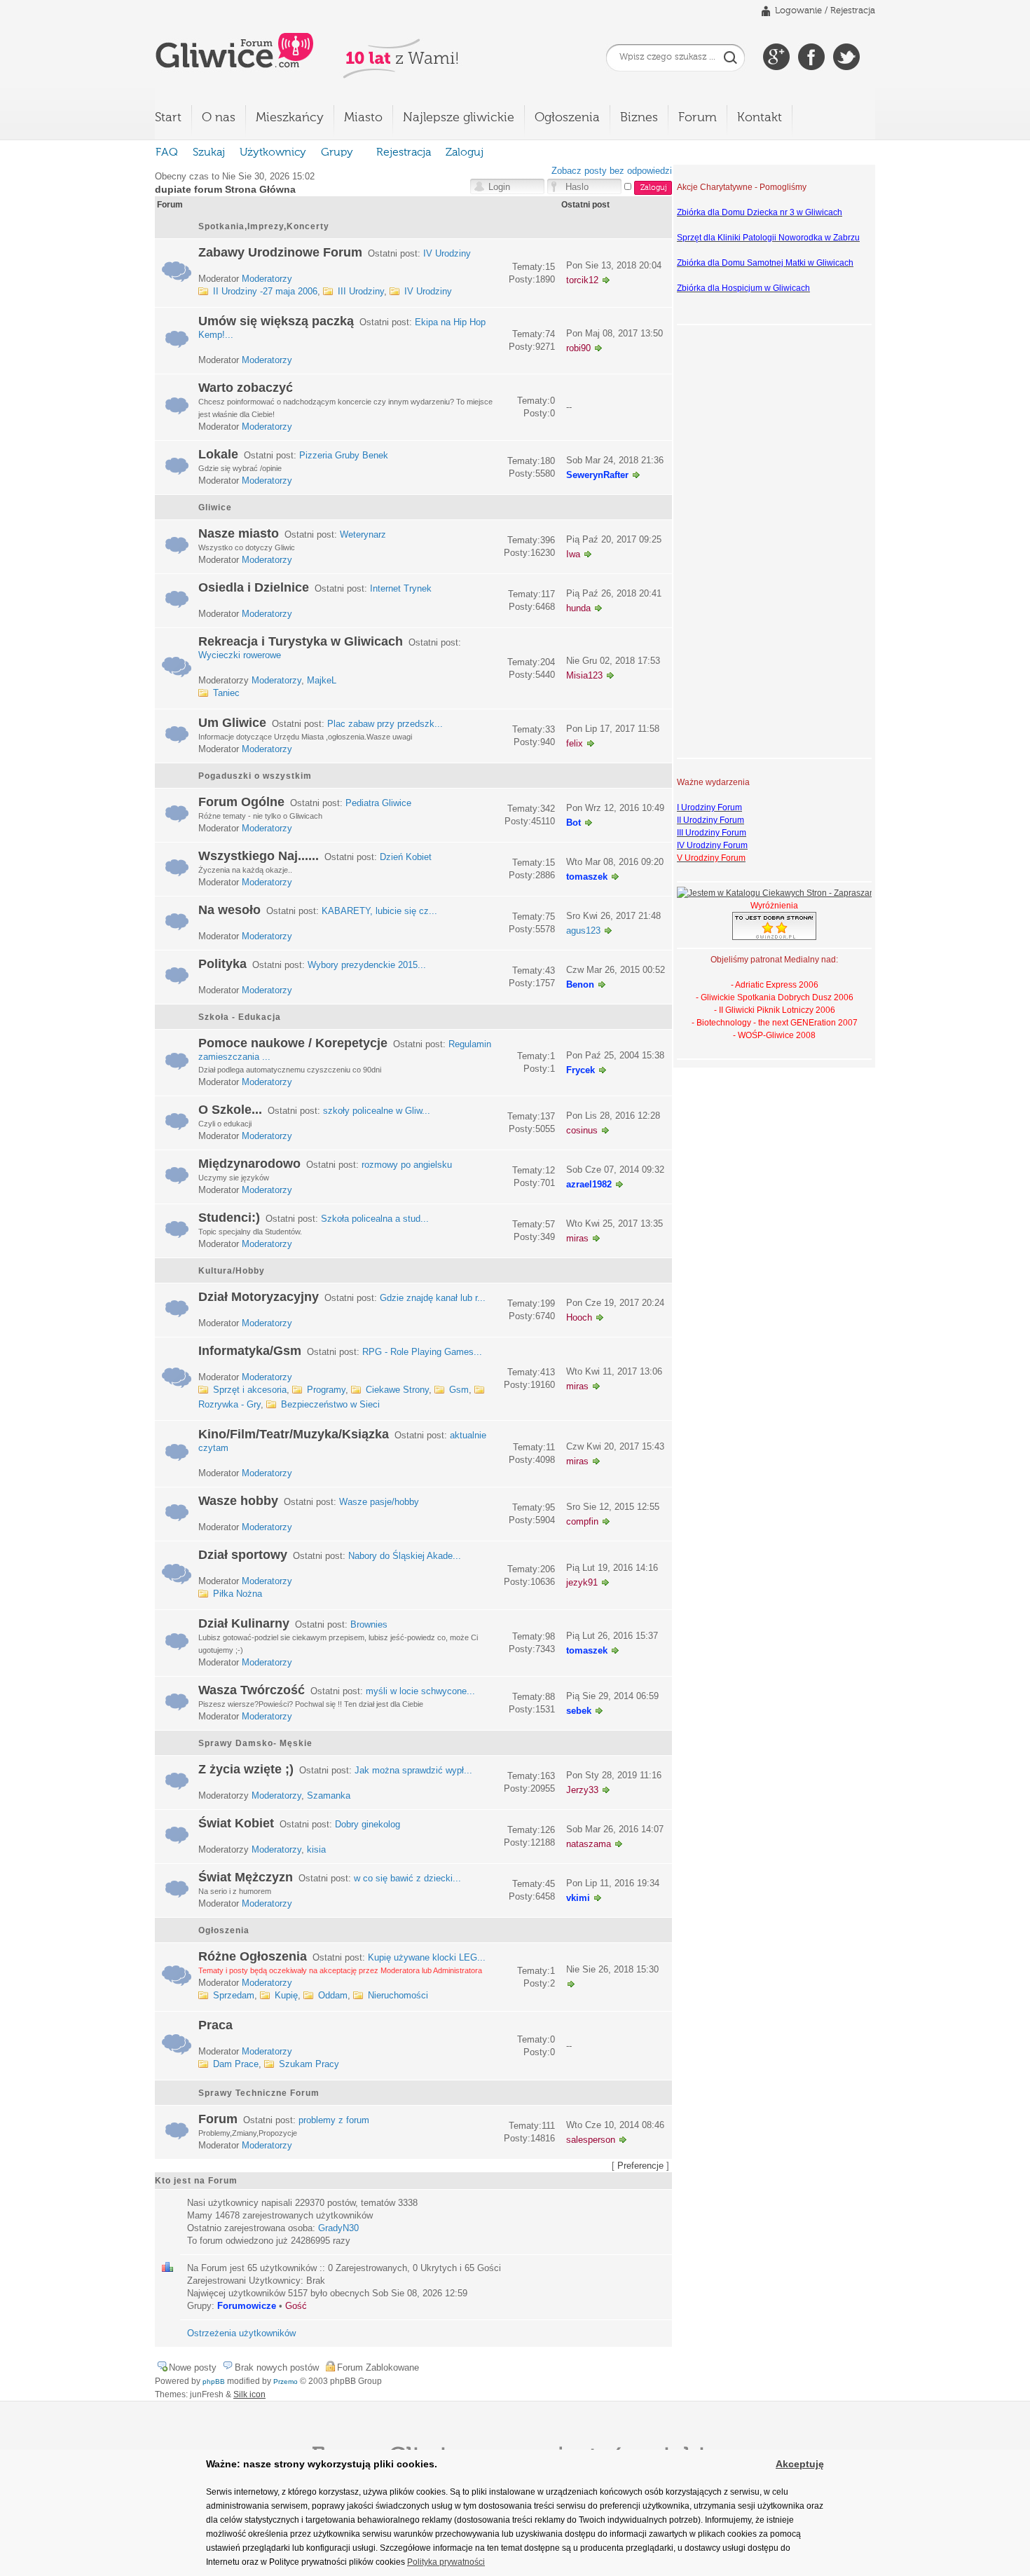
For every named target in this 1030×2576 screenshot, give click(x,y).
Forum (698, 118)
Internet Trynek (401, 588)
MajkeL (322, 680)
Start (168, 118)
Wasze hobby (238, 1501)
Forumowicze (247, 2306)
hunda (578, 608)
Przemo (286, 2381)
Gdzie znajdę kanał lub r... (433, 1298)
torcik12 (582, 280)
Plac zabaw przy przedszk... (385, 724)
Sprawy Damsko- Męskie (255, 1743)
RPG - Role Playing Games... (422, 1352)
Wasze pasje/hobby (379, 1502)
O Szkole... (230, 1110)
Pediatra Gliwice (378, 803)
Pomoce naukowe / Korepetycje (293, 1043)
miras (577, 1238)
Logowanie (798, 11)
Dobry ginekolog (368, 1824)
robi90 (578, 348)
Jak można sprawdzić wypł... (413, 1770)
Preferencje (640, 2166)
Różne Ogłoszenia (253, 1956)
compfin (582, 1521)
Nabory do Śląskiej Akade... (405, 1556)
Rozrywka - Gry (229, 1404)
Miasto (363, 118)
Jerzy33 (582, 1790)
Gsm (459, 1390)
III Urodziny (361, 291)
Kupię (286, 1995)
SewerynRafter (597, 475)
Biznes (639, 118)
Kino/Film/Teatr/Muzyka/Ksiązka (294, 1434)
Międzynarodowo (249, 1164)
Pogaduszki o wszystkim (255, 776)
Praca (215, 2025)
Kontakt (760, 118)
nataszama (589, 1844)
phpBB (214, 2381)
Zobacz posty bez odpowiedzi (612, 171)
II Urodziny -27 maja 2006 (265, 291)
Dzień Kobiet (406, 857)
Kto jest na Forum (196, 2181)
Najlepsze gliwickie (459, 118)
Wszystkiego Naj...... (259, 856)
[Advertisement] (733, 540)
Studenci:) (229, 1218)
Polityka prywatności (446, 2562)
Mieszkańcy (290, 118)
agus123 (583, 931)
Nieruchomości (398, 1995)
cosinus (582, 1130)
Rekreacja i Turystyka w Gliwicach (301, 641)
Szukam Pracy (309, 2064)
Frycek (581, 1070)
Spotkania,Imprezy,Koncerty (264, 226)
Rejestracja (853, 11)
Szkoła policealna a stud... (375, 1219)
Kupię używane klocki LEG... (427, 1957)
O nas (219, 118)
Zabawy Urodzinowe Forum (280, 252)
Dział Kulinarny (244, 1623)
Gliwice (215, 507)
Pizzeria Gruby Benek (344, 455)
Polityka (222, 964)
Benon (580, 984)
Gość (296, 2306)
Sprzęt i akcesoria (250, 1390)
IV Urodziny (447, 253)
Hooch (579, 1317)
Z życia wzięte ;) (246, 1769)
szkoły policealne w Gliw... (377, 1111)
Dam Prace (236, 2064)
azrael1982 (589, 1184)
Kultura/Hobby (232, 1271)
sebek (579, 1711)
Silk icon (249, 2394)
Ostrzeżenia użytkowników (241, 2333)
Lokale (218, 454)
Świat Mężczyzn (246, 1877)
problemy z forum (334, 2120)
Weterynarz (363, 534)
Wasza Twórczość (252, 1690)
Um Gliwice (232, 723)
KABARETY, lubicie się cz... (379, 911)
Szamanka (329, 1795)
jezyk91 (582, 1582)
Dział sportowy (243, 1555)
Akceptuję (800, 2464)
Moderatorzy (267, 279)
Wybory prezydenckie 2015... (367, 965)
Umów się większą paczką (276, 321)
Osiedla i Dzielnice (254, 587)
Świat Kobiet (236, 1823)
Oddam (333, 1995)
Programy (326, 1390)
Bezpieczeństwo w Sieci (330, 1404)
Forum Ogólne (241, 802)
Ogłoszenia (567, 118)
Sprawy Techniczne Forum (259, 2093)
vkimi (578, 1898)
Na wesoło (229, 910)
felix (575, 743)
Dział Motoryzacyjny (259, 1297)
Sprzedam (234, 1995)
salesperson (591, 2140)
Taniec (226, 693)
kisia (316, 1849)
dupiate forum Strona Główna (225, 189)
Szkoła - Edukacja (240, 1017)
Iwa (573, 554)
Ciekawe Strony (397, 1390)
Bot (574, 823)
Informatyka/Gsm (250, 1351)
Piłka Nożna (238, 1594)
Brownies (369, 1624)
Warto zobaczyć (246, 388)
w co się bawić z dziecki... (407, 1878)
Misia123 (584, 675)
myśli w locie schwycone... (420, 1691)
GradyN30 (338, 2228)
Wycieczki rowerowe (240, 655)
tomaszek (587, 877)
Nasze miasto (239, 533)
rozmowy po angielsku (407, 1165)
